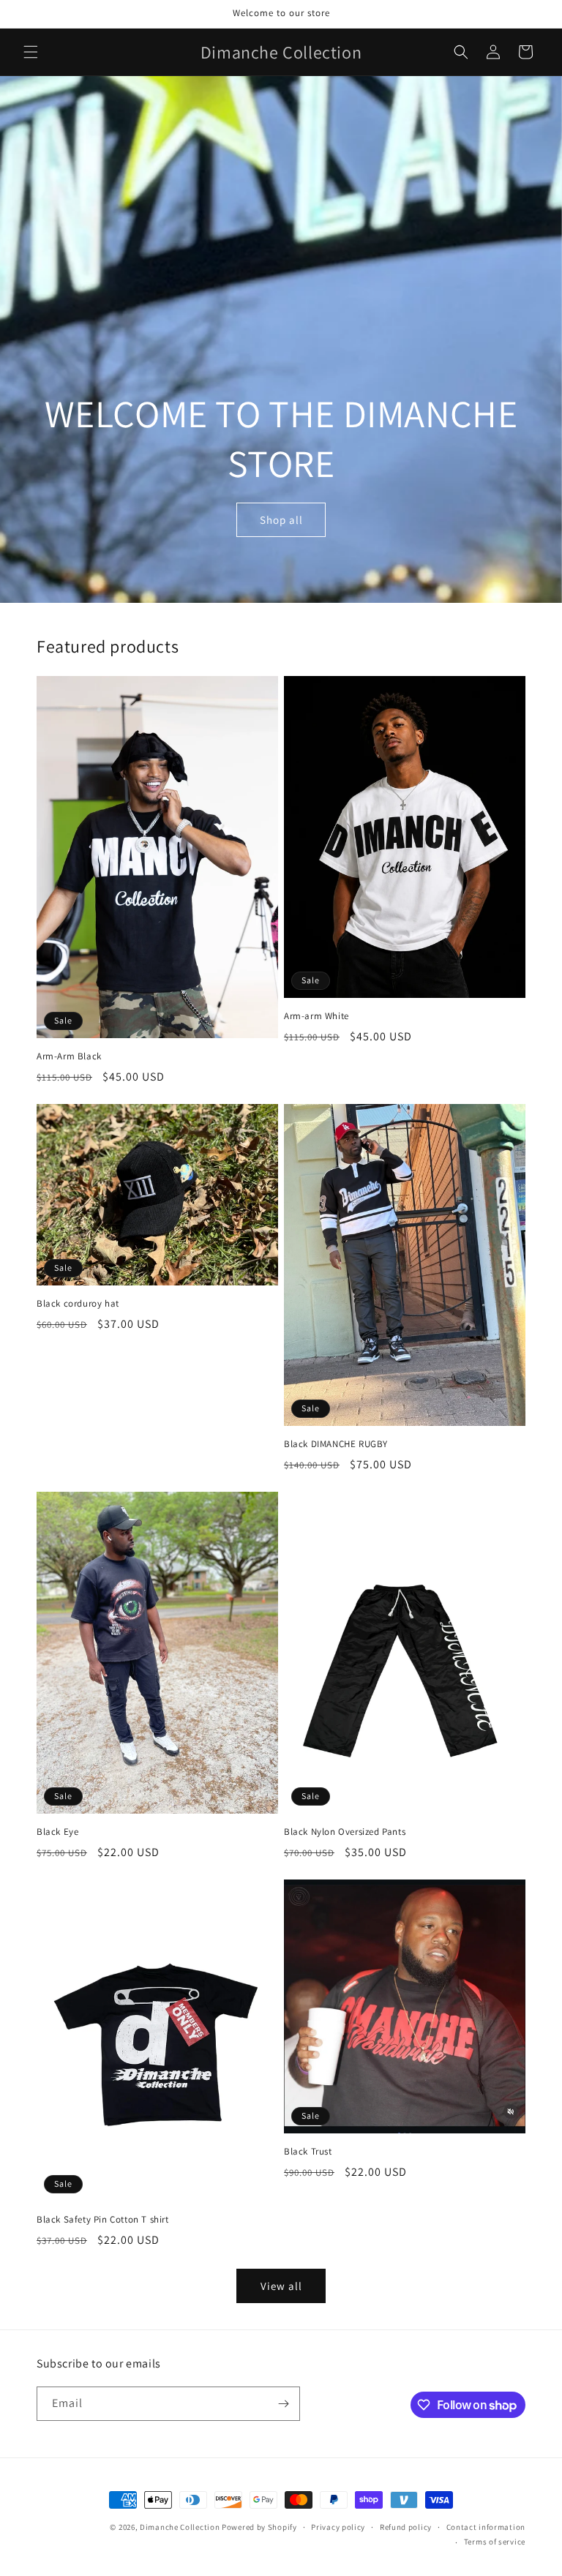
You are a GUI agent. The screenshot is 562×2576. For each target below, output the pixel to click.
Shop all (281, 520)
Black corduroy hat (78, 1304)
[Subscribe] (283, 2404)
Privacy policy (338, 2527)
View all (281, 2286)
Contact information (486, 2527)
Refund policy (406, 2527)
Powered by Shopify (259, 2527)
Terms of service (495, 2542)
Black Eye (57, 1832)
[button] (31, 52)
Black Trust (308, 2152)
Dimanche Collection (180, 2527)
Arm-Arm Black (69, 1056)
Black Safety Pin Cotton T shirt (103, 2220)
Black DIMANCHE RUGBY (336, 1444)
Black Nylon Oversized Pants (345, 1832)
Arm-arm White (316, 1016)
